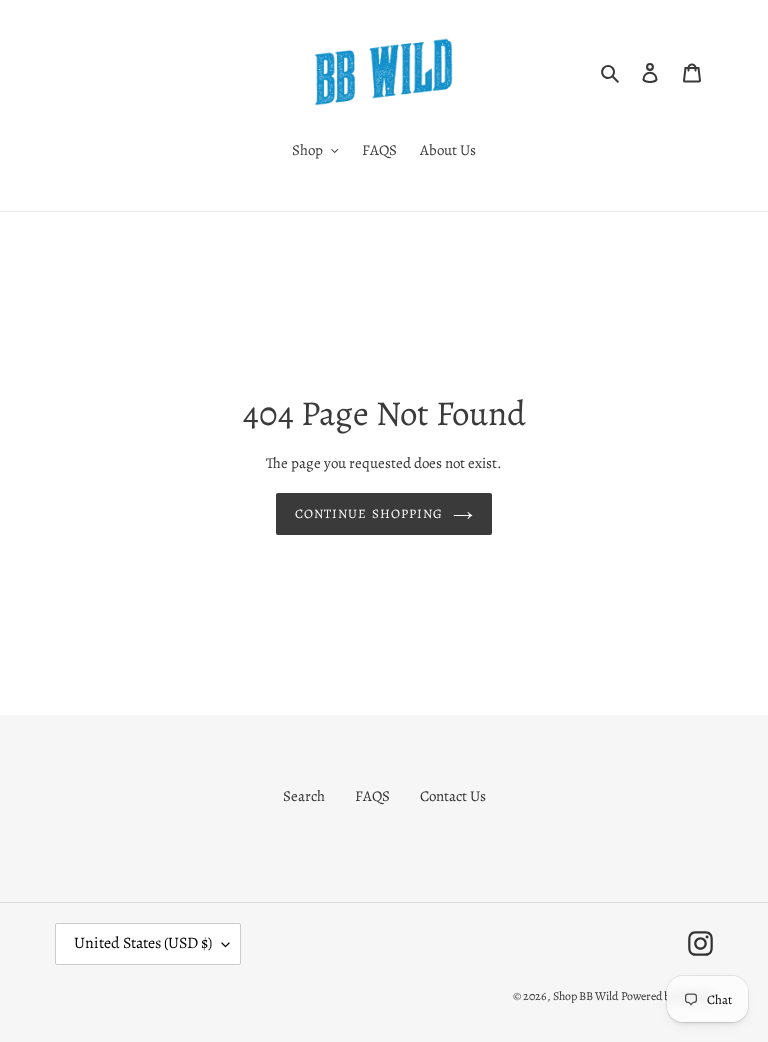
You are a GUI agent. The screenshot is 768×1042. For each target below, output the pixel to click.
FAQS (372, 796)
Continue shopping (369, 513)
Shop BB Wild (585, 996)
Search (304, 796)
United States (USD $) (143, 943)
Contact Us (453, 796)
